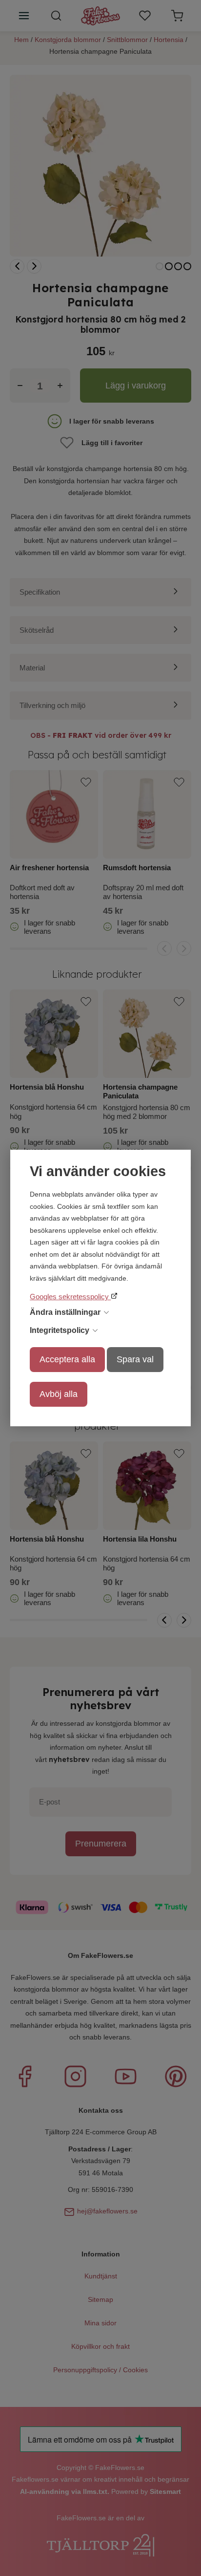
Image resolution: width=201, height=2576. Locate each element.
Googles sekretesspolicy (70, 1297)
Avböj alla (59, 1394)
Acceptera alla (67, 1359)
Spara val (135, 1359)
